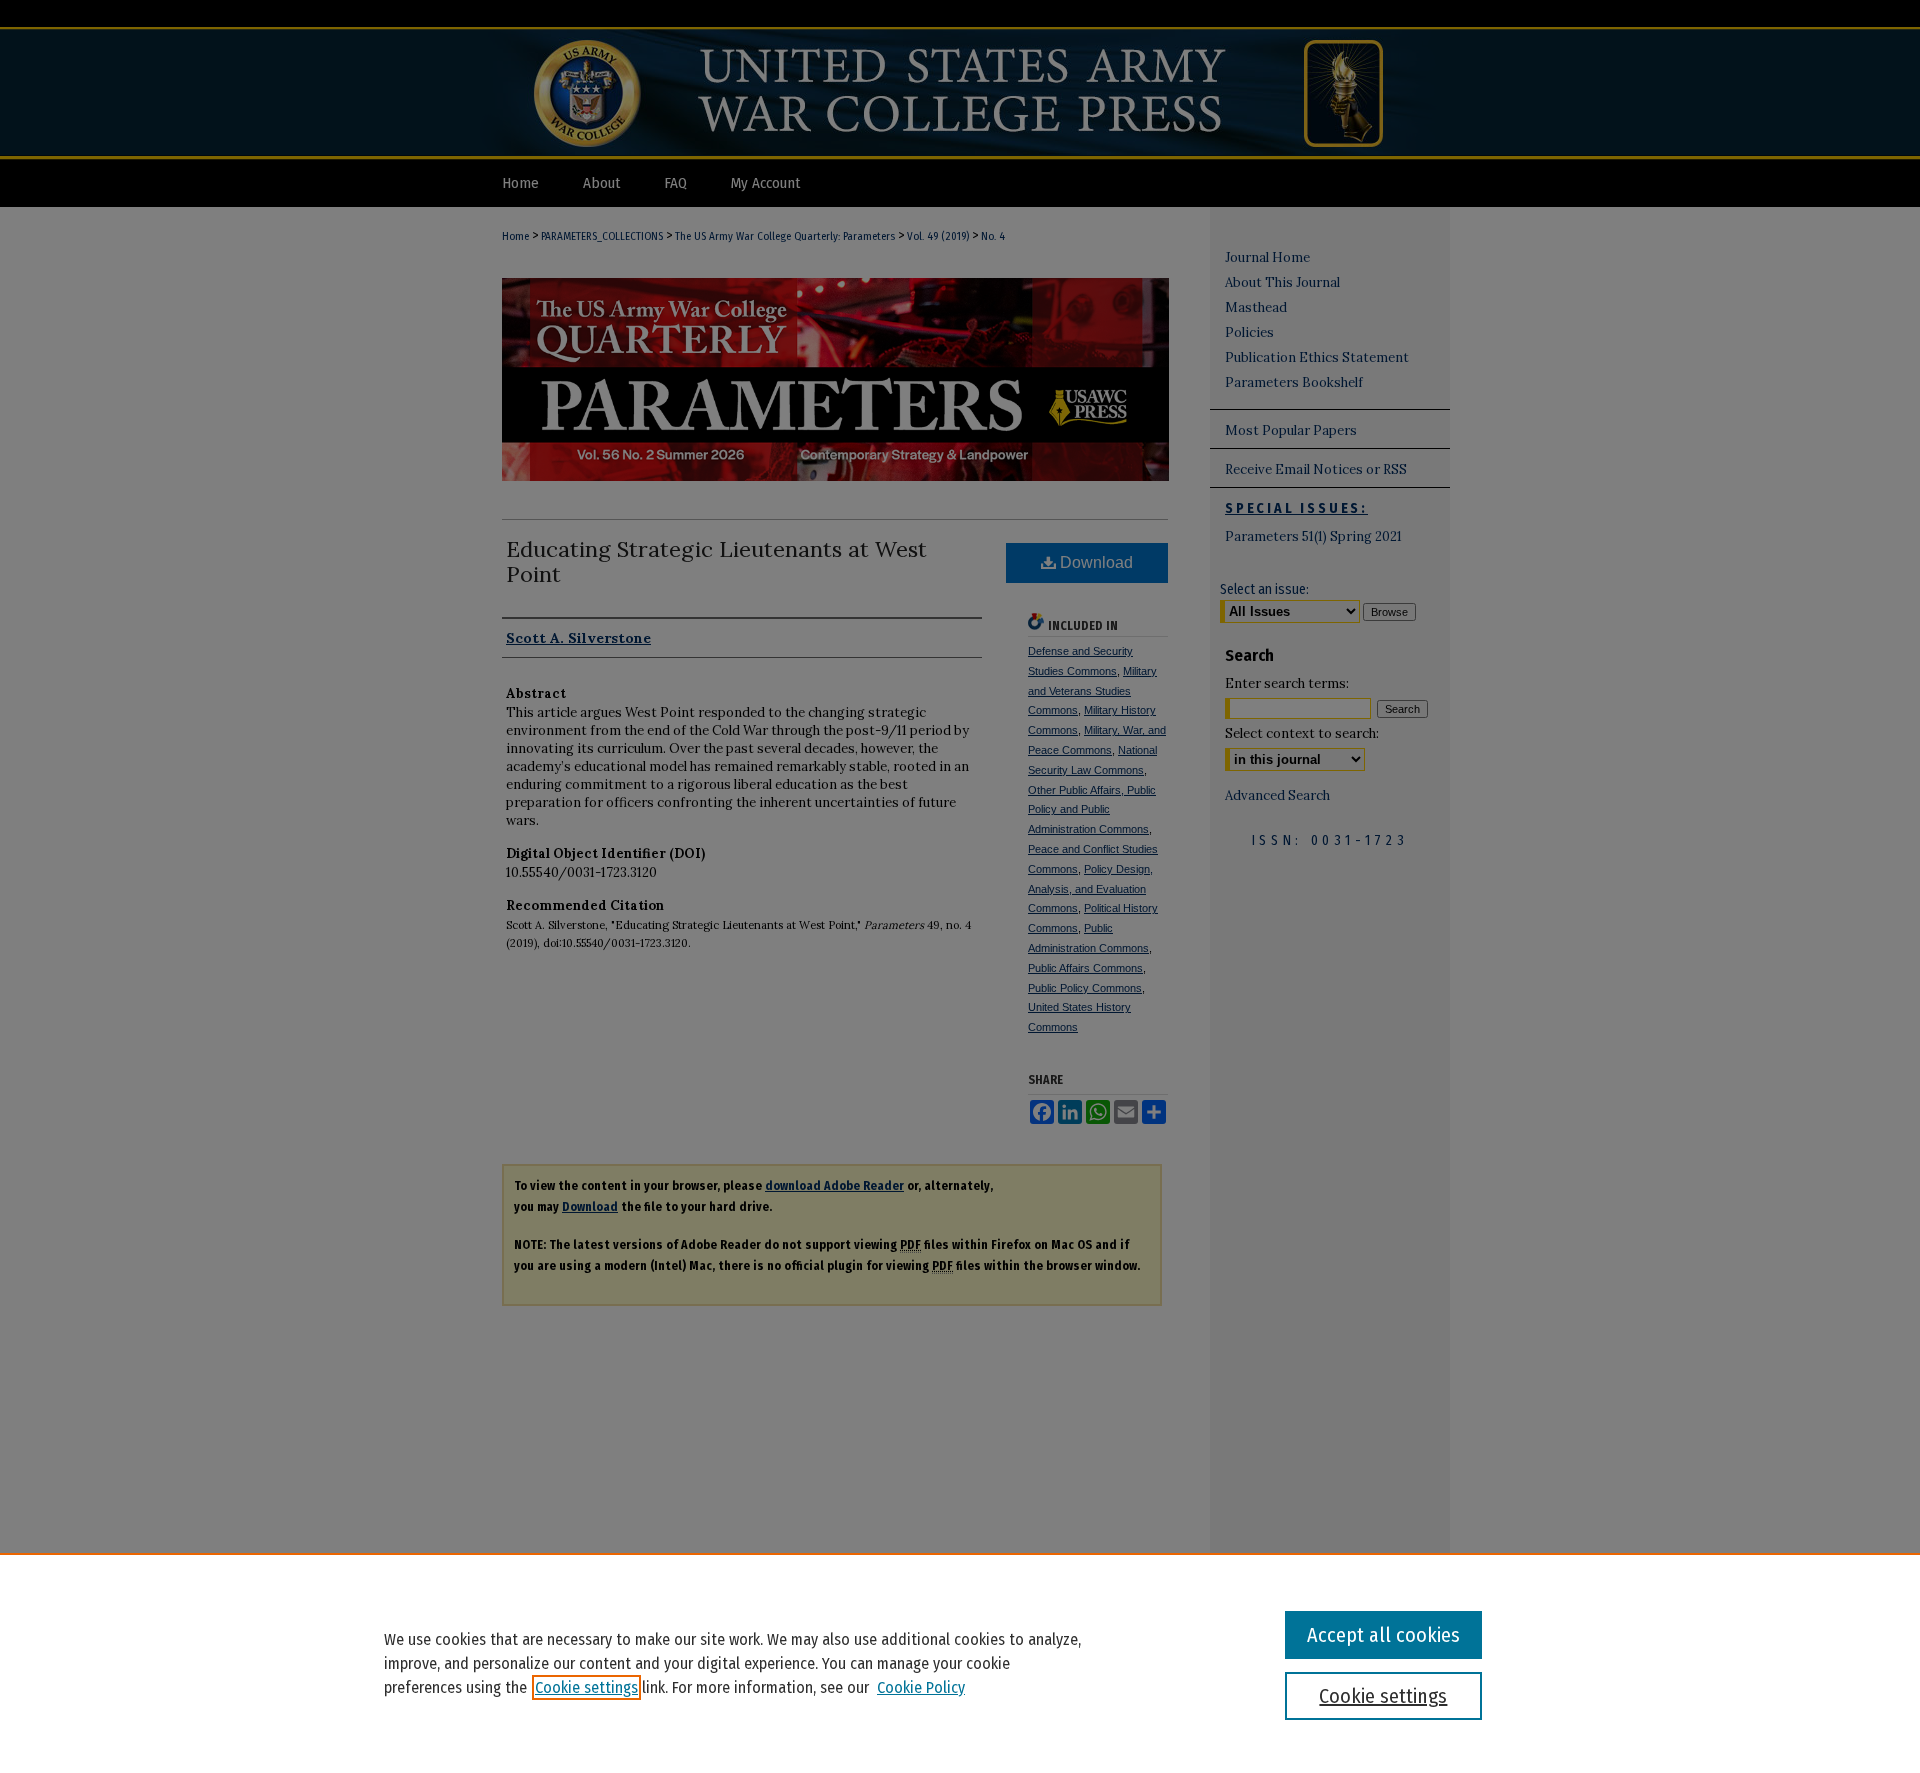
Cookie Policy (921, 1687)
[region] (960, 1663)
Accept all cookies (1383, 1635)
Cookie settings (586, 1687)
